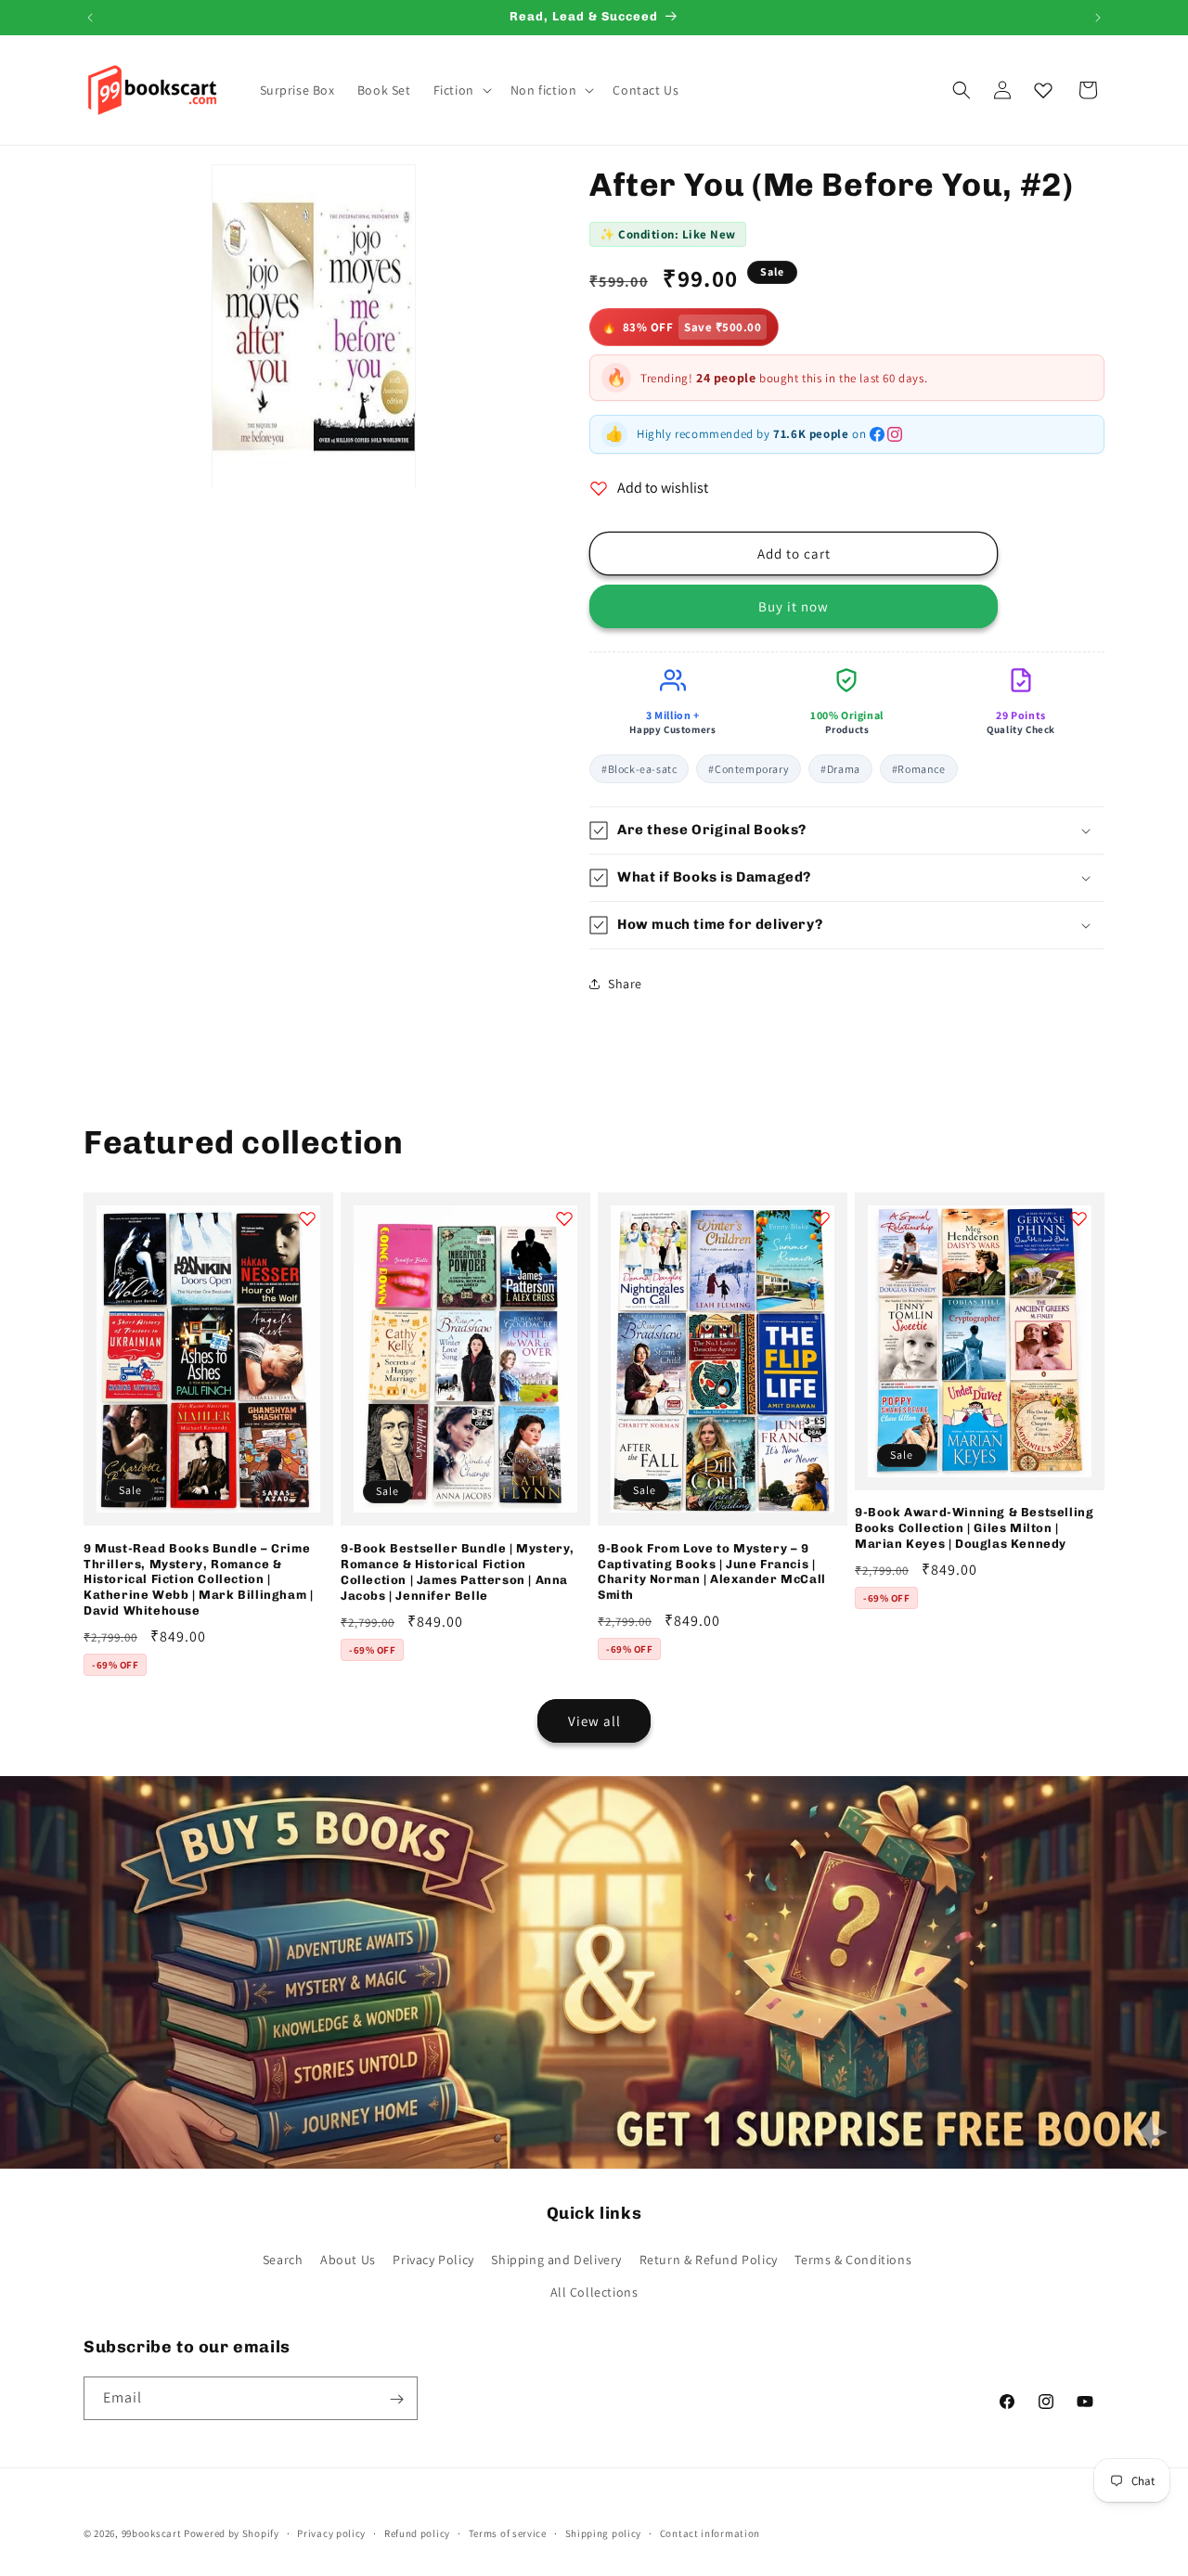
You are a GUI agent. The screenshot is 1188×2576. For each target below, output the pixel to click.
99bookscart (152, 2533)
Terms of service (508, 2532)
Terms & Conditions (853, 2260)
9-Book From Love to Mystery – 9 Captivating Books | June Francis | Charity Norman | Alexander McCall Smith (712, 1572)
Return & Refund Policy (709, 2260)
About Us (348, 2260)
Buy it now (794, 606)
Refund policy (417, 2532)
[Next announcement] (1098, 18)
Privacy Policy (433, 2260)
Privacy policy (331, 2532)
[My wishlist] (1043, 90)
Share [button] (625, 984)
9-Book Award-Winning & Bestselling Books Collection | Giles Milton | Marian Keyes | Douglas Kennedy (974, 1528)
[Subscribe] (396, 2399)
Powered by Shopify (232, 2533)
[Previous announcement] (90, 18)
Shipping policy (604, 2532)
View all (594, 1721)
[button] (461, 90)
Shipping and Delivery (556, 2260)
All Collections (594, 2292)
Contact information (710, 2532)
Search (283, 2260)
